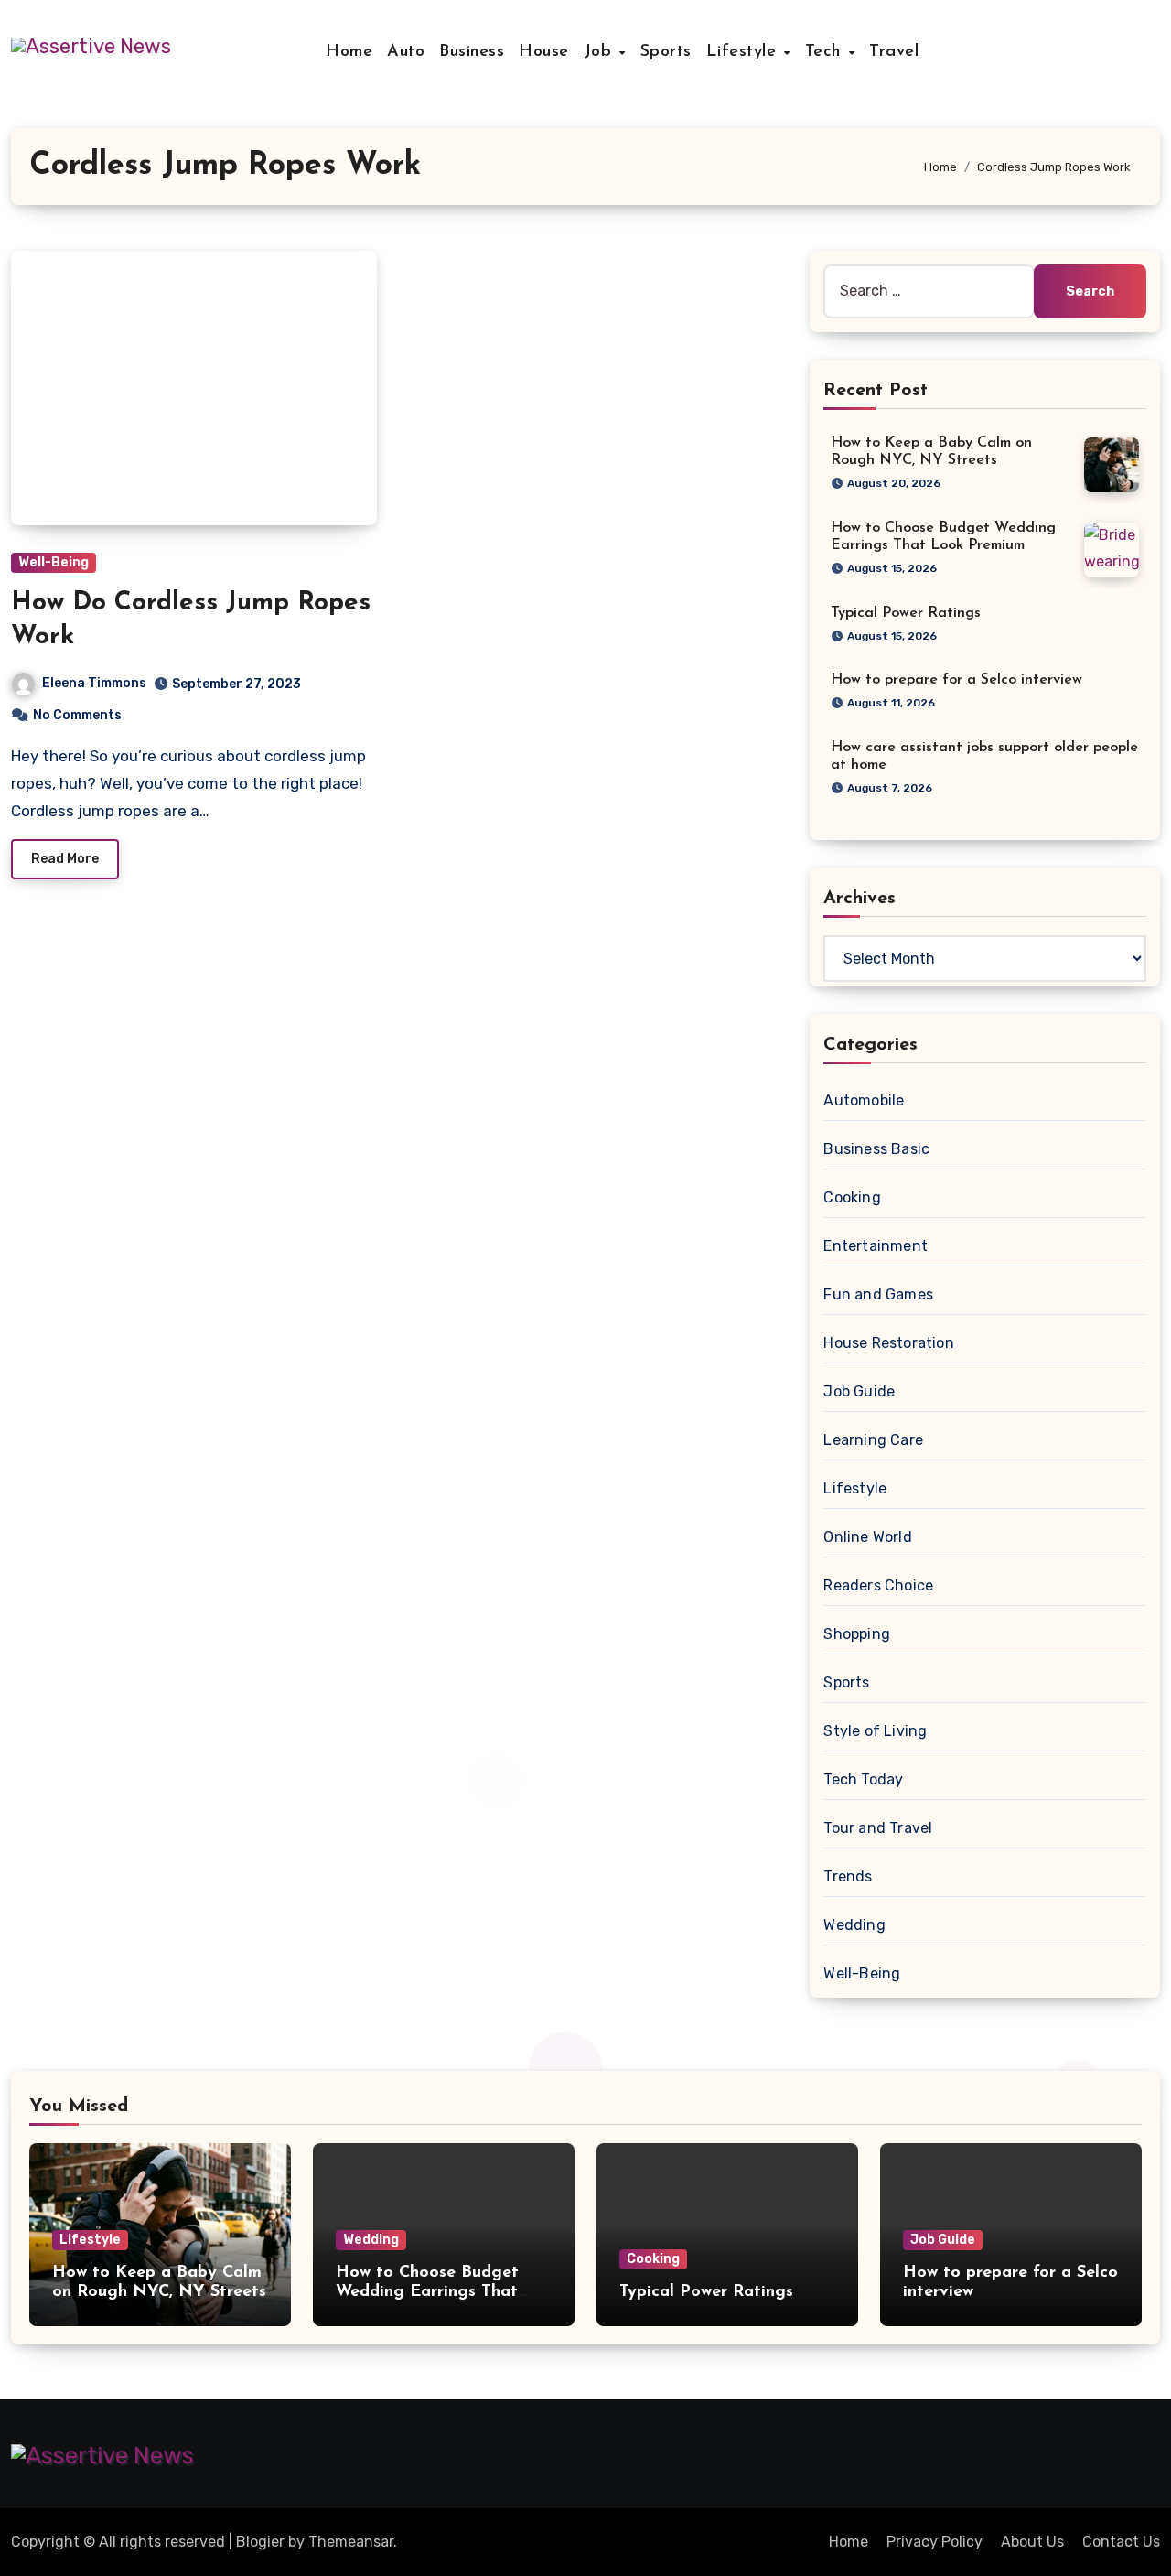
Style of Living (875, 1731)
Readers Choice (878, 1585)
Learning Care (873, 1440)
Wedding (854, 1925)
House (544, 52)
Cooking (852, 1197)
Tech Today (863, 1779)
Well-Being (54, 562)
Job (601, 52)
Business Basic (876, 1149)
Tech (826, 52)
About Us (1032, 2542)
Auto (406, 52)
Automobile (864, 1100)
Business (472, 52)
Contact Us (1121, 2542)
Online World (867, 1537)
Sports (666, 52)
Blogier (260, 2542)
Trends (848, 1876)
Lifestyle (744, 52)
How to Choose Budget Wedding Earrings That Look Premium (427, 2293)
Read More (65, 859)
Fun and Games (878, 1294)
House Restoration (888, 1343)
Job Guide (859, 1391)
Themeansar (351, 2542)
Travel (894, 52)
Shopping (857, 1634)
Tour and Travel (878, 1828)
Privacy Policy (935, 2542)
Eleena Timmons (94, 683)
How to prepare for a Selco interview (956, 680)
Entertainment (876, 1246)
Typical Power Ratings (906, 613)
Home (349, 52)
